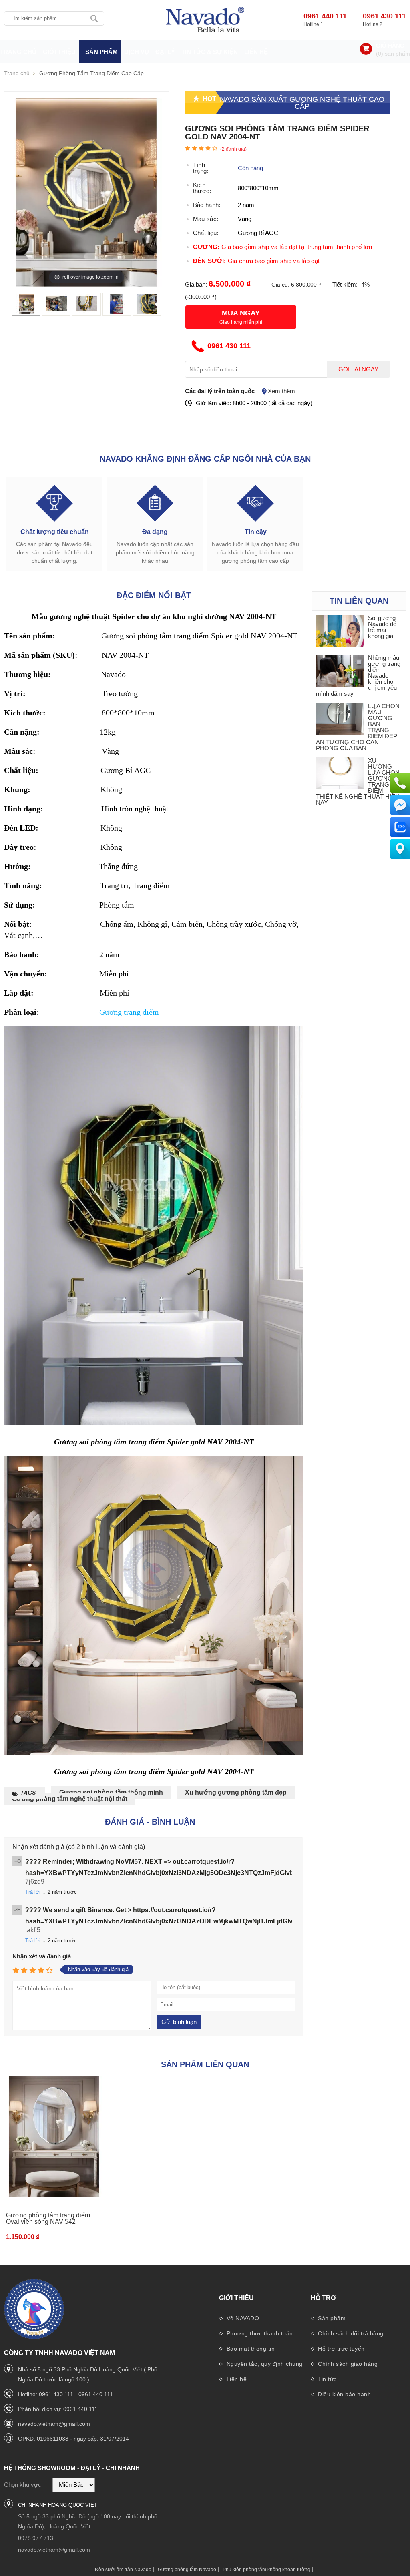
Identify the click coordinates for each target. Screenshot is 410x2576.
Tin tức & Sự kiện (210, 52)
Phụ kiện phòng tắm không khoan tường (266, 2570)
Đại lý (165, 52)
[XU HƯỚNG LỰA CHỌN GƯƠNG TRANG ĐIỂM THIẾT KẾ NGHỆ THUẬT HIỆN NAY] (340, 774)
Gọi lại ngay (358, 369)
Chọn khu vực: (23, 2485)
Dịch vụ (137, 52)
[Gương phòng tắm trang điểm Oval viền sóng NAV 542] (54, 2137)
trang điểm (141, 1012)
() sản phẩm (393, 54)
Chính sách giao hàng (347, 2364)
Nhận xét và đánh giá (42, 1956)
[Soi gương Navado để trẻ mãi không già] (340, 631)
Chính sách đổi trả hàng (350, 2333)
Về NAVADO (242, 2318)
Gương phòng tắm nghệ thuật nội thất (70, 1799)
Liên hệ (256, 52)
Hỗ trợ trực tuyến (341, 2349)
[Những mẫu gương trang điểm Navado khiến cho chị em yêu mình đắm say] (340, 671)
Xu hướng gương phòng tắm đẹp (236, 1792)
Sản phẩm (331, 2318)
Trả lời (33, 1892)
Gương (112, 1012)
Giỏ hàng (390, 46)
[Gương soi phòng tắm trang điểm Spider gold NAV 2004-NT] (26, 312)
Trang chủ (18, 52)
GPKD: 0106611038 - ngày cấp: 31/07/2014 (73, 2439)
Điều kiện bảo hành (344, 2394)
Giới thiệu (236, 2298)
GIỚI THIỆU (59, 52)
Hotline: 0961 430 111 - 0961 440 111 (65, 2394)
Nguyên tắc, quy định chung (264, 2364)
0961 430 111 (384, 16)
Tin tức (327, 2379)
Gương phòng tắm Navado (187, 2570)
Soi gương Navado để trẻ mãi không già (382, 627)
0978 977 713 (36, 2538)
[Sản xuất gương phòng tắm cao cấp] (205, 20)
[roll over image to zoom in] (86, 192)
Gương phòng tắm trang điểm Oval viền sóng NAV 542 (48, 2218)
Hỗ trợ (324, 2298)
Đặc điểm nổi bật (154, 595)
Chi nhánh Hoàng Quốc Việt (58, 2505)
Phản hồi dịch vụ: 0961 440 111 (58, 2409)
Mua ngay (241, 313)
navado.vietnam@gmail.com (54, 2424)
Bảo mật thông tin (250, 2349)
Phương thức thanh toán (259, 2333)
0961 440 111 (325, 16)
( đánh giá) (233, 149)
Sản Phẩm (101, 52)
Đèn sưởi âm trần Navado (123, 2570)
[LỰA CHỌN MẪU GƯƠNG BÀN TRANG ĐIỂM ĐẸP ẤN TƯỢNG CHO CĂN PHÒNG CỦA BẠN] (340, 720)
